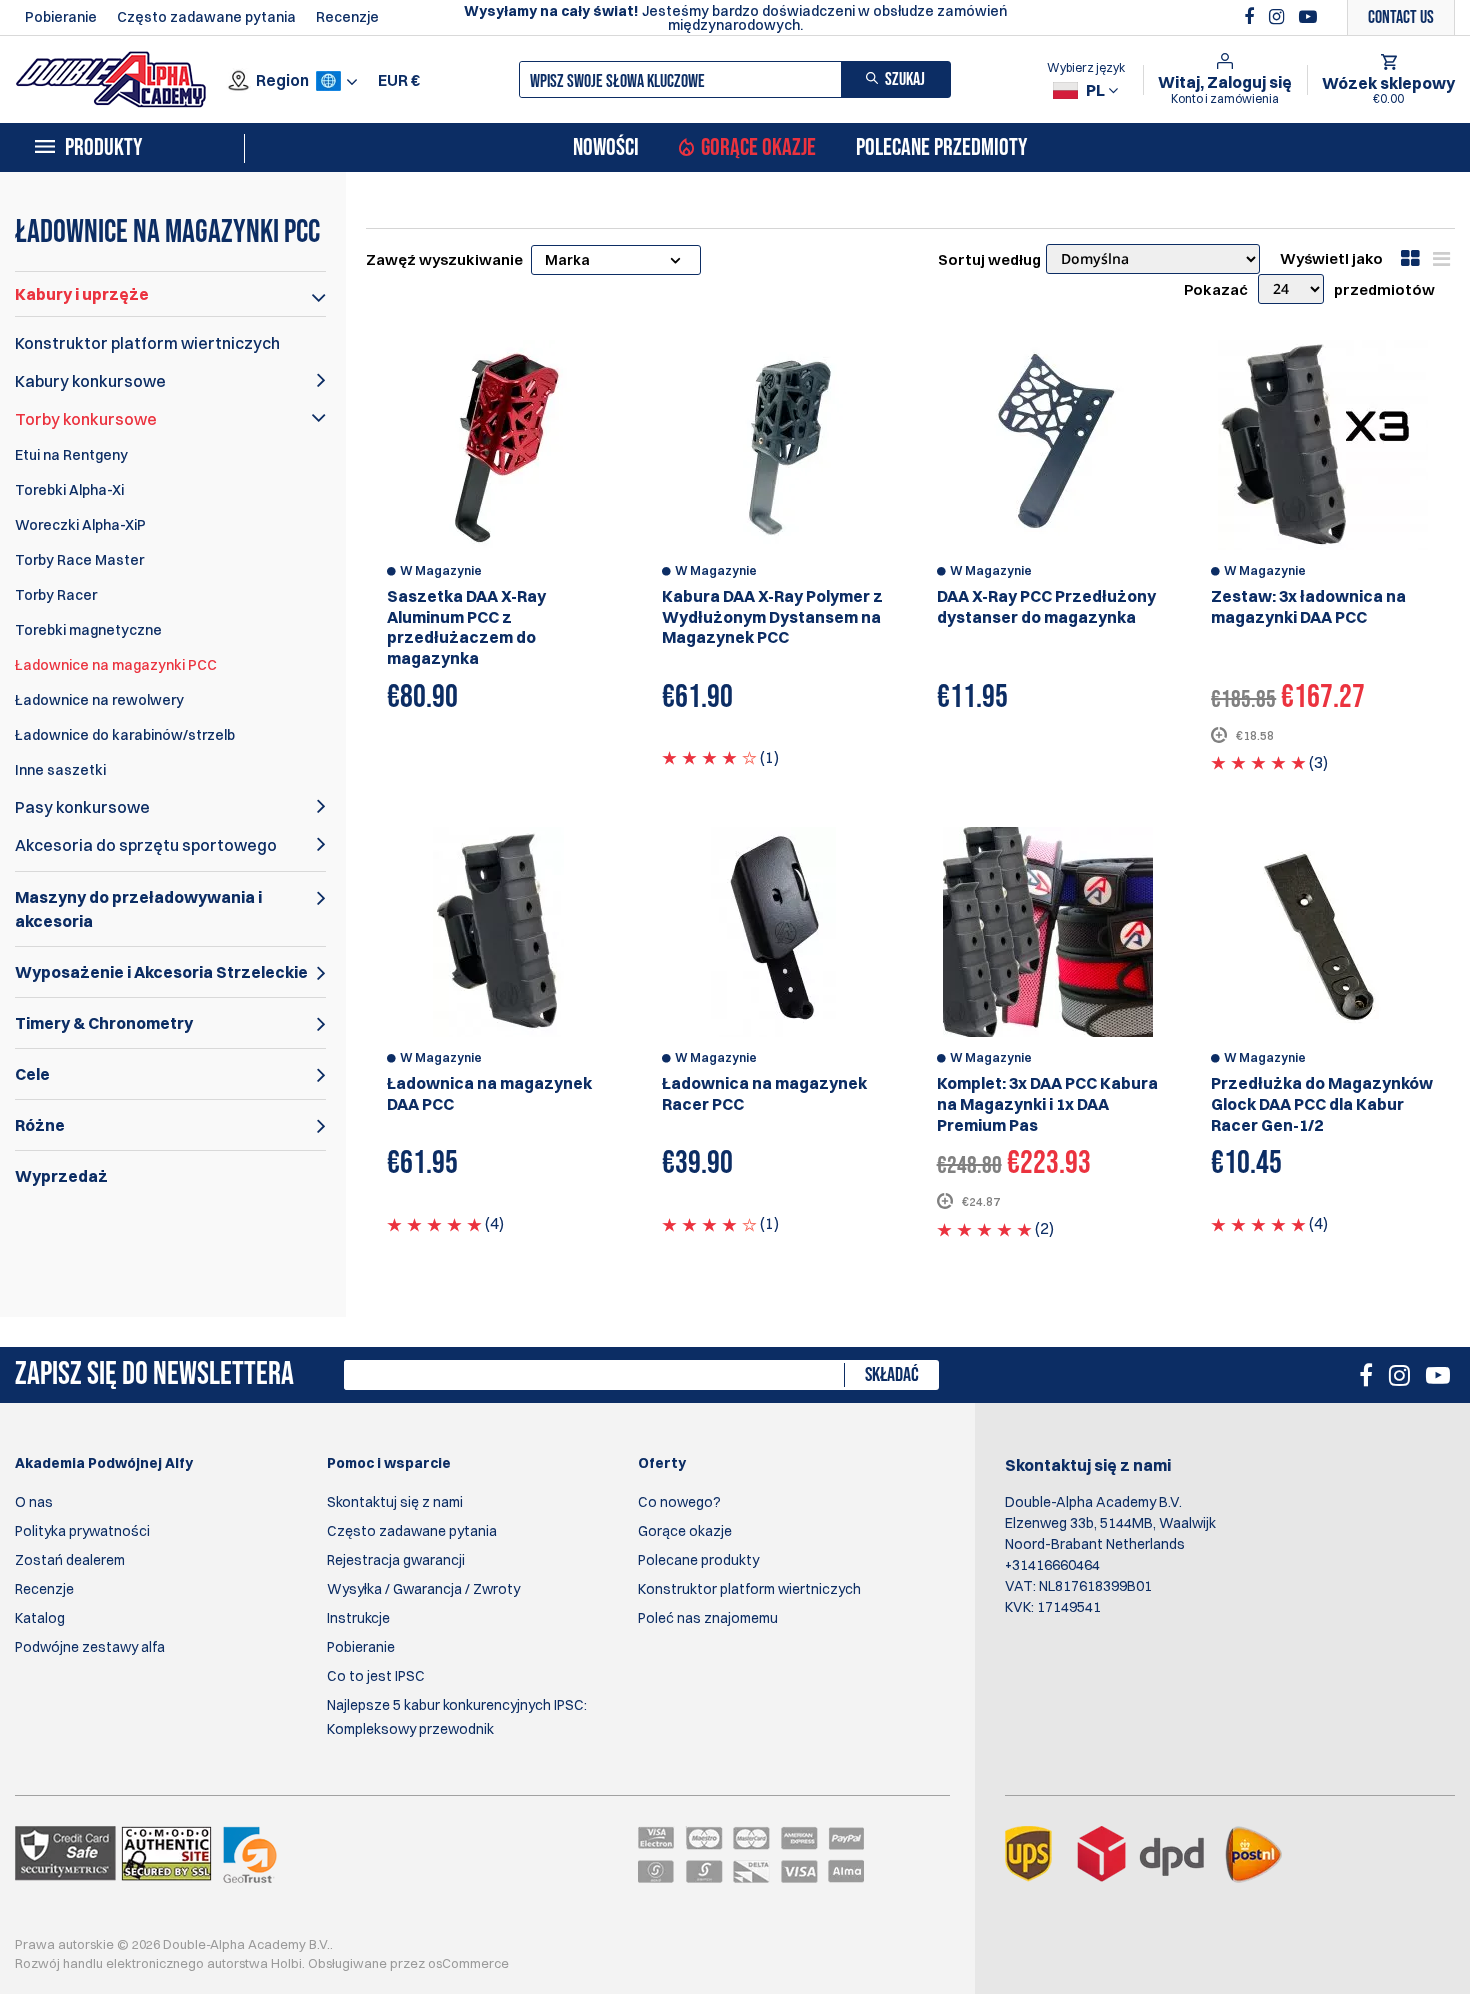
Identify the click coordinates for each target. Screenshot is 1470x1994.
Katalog (40, 1618)
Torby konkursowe (86, 419)
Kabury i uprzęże (82, 294)
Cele (32, 1074)
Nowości (606, 148)
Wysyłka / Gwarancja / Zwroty (423, 1589)
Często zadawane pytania (206, 17)
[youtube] (1308, 17)
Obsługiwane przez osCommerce (408, 1963)
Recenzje (347, 17)
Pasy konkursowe (82, 807)
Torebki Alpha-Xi (69, 490)
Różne (40, 1125)
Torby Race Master (79, 560)
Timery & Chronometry (104, 1023)
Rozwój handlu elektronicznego (109, 1963)
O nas (34, 1502)
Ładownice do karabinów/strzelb (125, 735)
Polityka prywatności (82, 1531)
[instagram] (1279, 17)
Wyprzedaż (61, 1176)
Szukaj (905, 79)
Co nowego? (679, 1502)
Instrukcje (358, 1618)
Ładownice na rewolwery (99, 700)
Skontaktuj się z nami (395, 1502)
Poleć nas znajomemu (708, 1618)
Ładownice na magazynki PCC (116, 665)
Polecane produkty (698, 1560)
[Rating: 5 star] (1258, 762)
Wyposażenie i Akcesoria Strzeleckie (161, 972)
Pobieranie (61, 17)
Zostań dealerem (70, 1560)
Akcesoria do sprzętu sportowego (146, 845)
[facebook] (1251, 17)
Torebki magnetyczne (88, 630)
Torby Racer (56, 595)
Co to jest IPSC (376, 1676)
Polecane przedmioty (941, 148)
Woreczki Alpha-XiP (80, 525)
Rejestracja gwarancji (396, 1560)
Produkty (103, 148)
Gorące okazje (758, 148)
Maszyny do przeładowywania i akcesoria (138, 909)
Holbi (286, 1963)
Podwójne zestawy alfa (90, 1647)
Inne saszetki (60, 770)
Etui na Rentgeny (71, 455)
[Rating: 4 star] (709, 757)
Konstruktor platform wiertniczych (147, 343)
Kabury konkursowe (90, 381)
